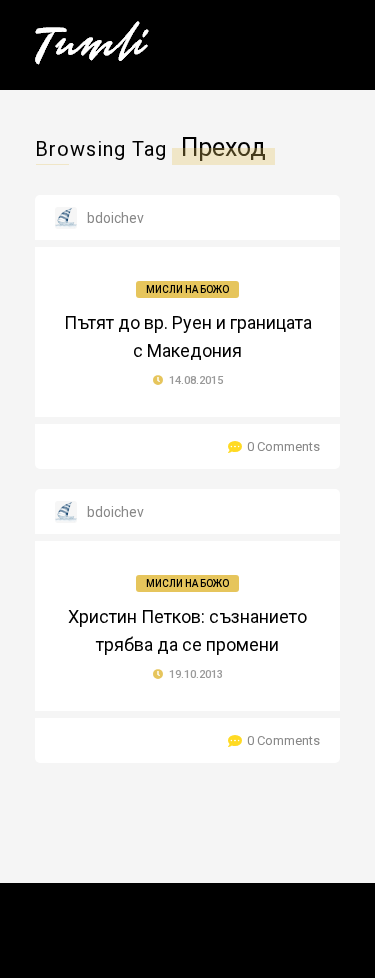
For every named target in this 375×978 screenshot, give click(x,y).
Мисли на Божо (187, 289)
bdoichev (115, 218)
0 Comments (283, 446)
